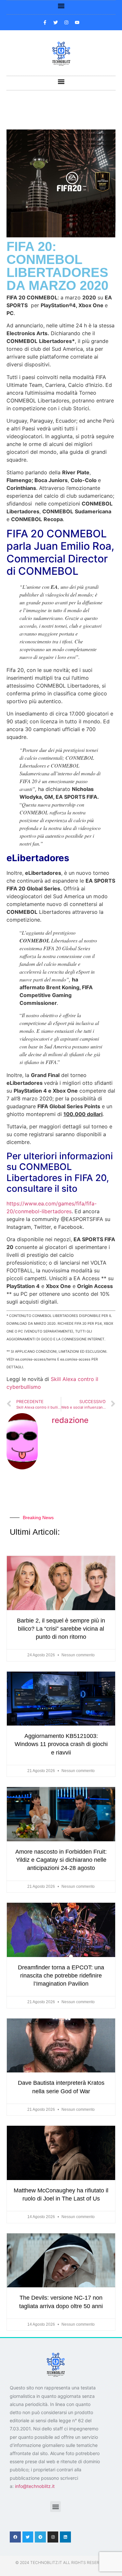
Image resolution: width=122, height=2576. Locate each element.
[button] (61, 6)
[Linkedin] (65, 2537)
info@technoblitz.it (35, 2486)
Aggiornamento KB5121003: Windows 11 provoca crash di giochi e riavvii (61, 1744)
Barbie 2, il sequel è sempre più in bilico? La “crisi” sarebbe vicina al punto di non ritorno (61, 1629)
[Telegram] (40, 2537)
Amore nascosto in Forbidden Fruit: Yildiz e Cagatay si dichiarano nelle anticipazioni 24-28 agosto (61, 1860)
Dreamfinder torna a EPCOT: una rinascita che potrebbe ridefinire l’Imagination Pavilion (61, 1976)
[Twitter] (28, 2537)
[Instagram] (53, 2537)
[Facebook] (15, 2537)
